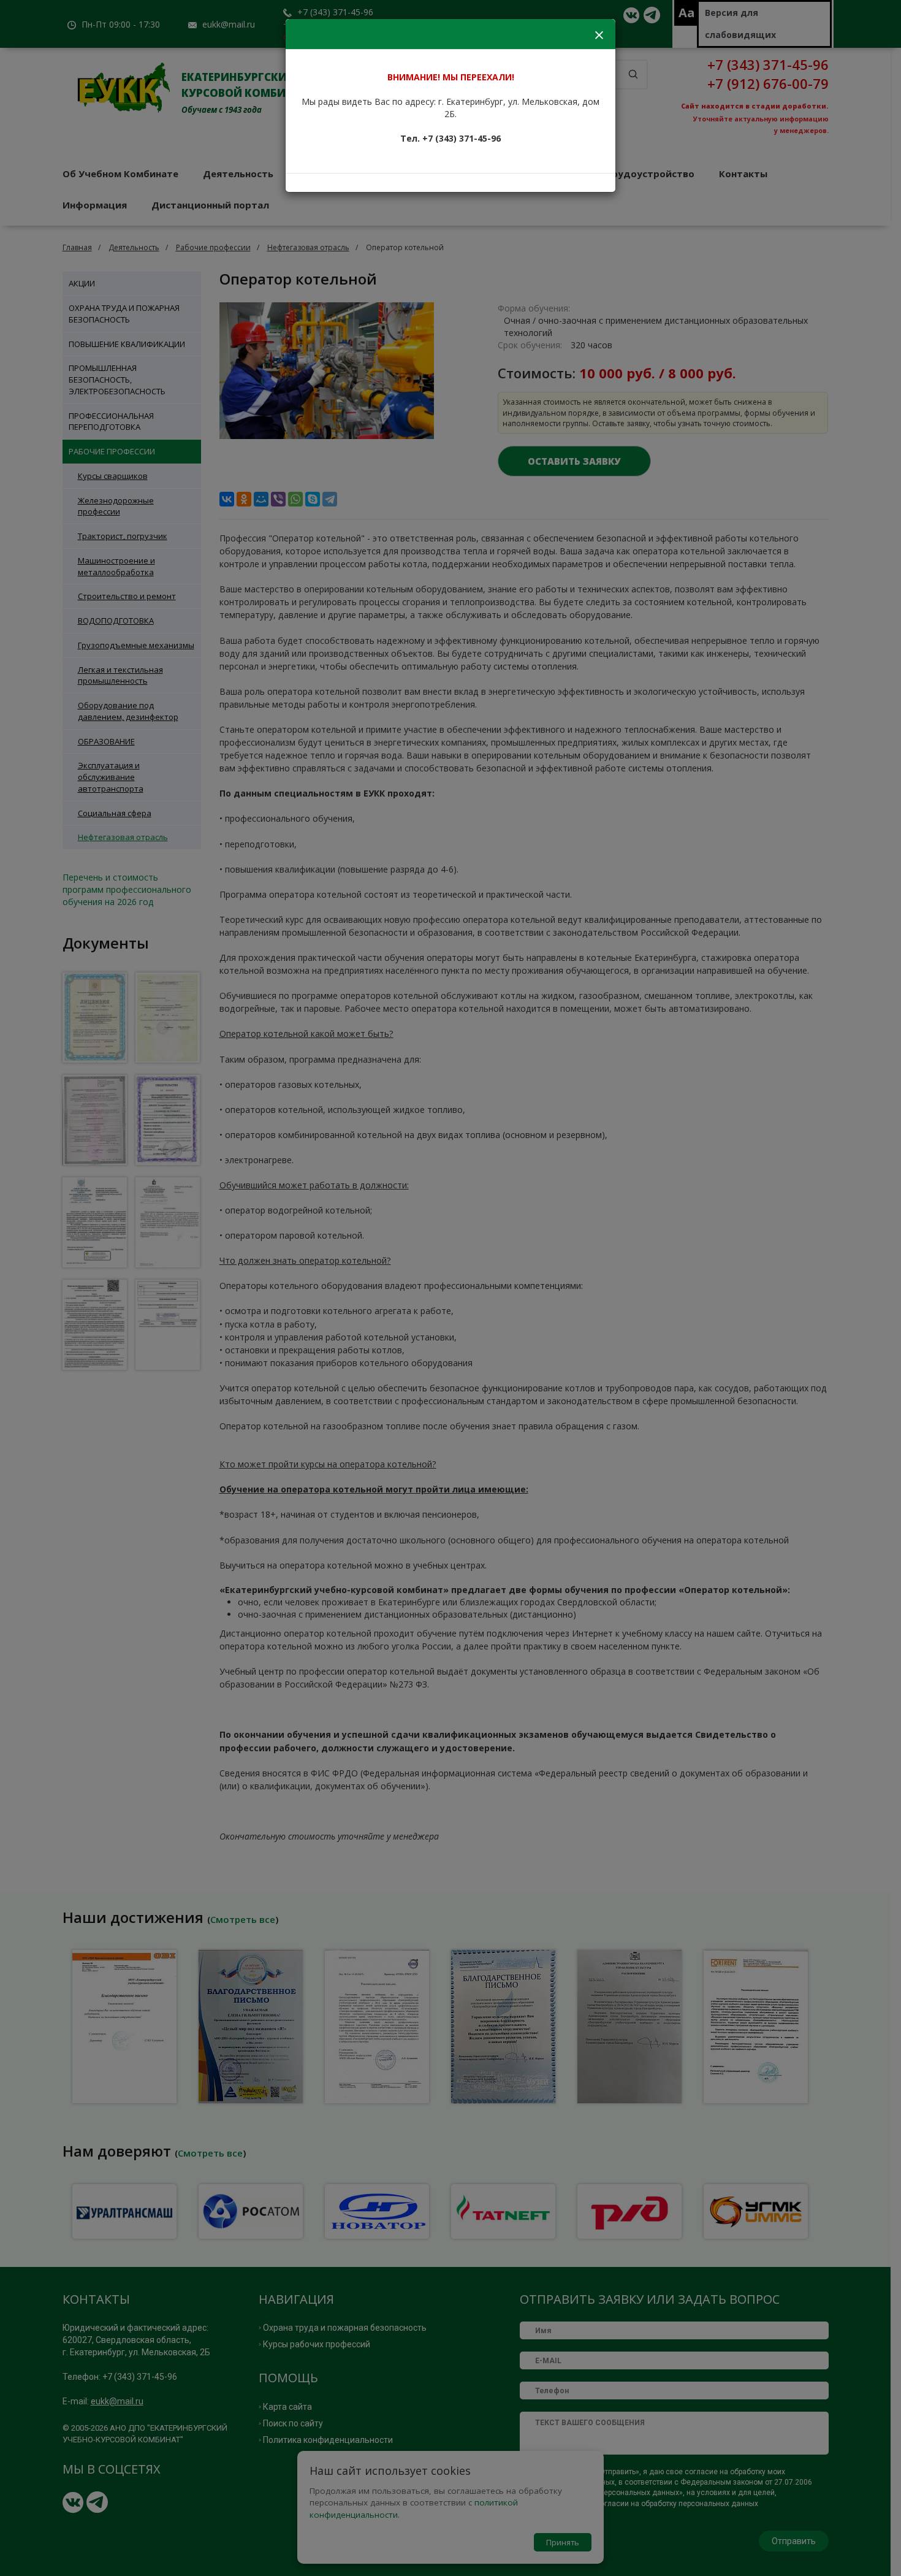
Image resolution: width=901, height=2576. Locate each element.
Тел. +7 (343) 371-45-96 (450, 138)
